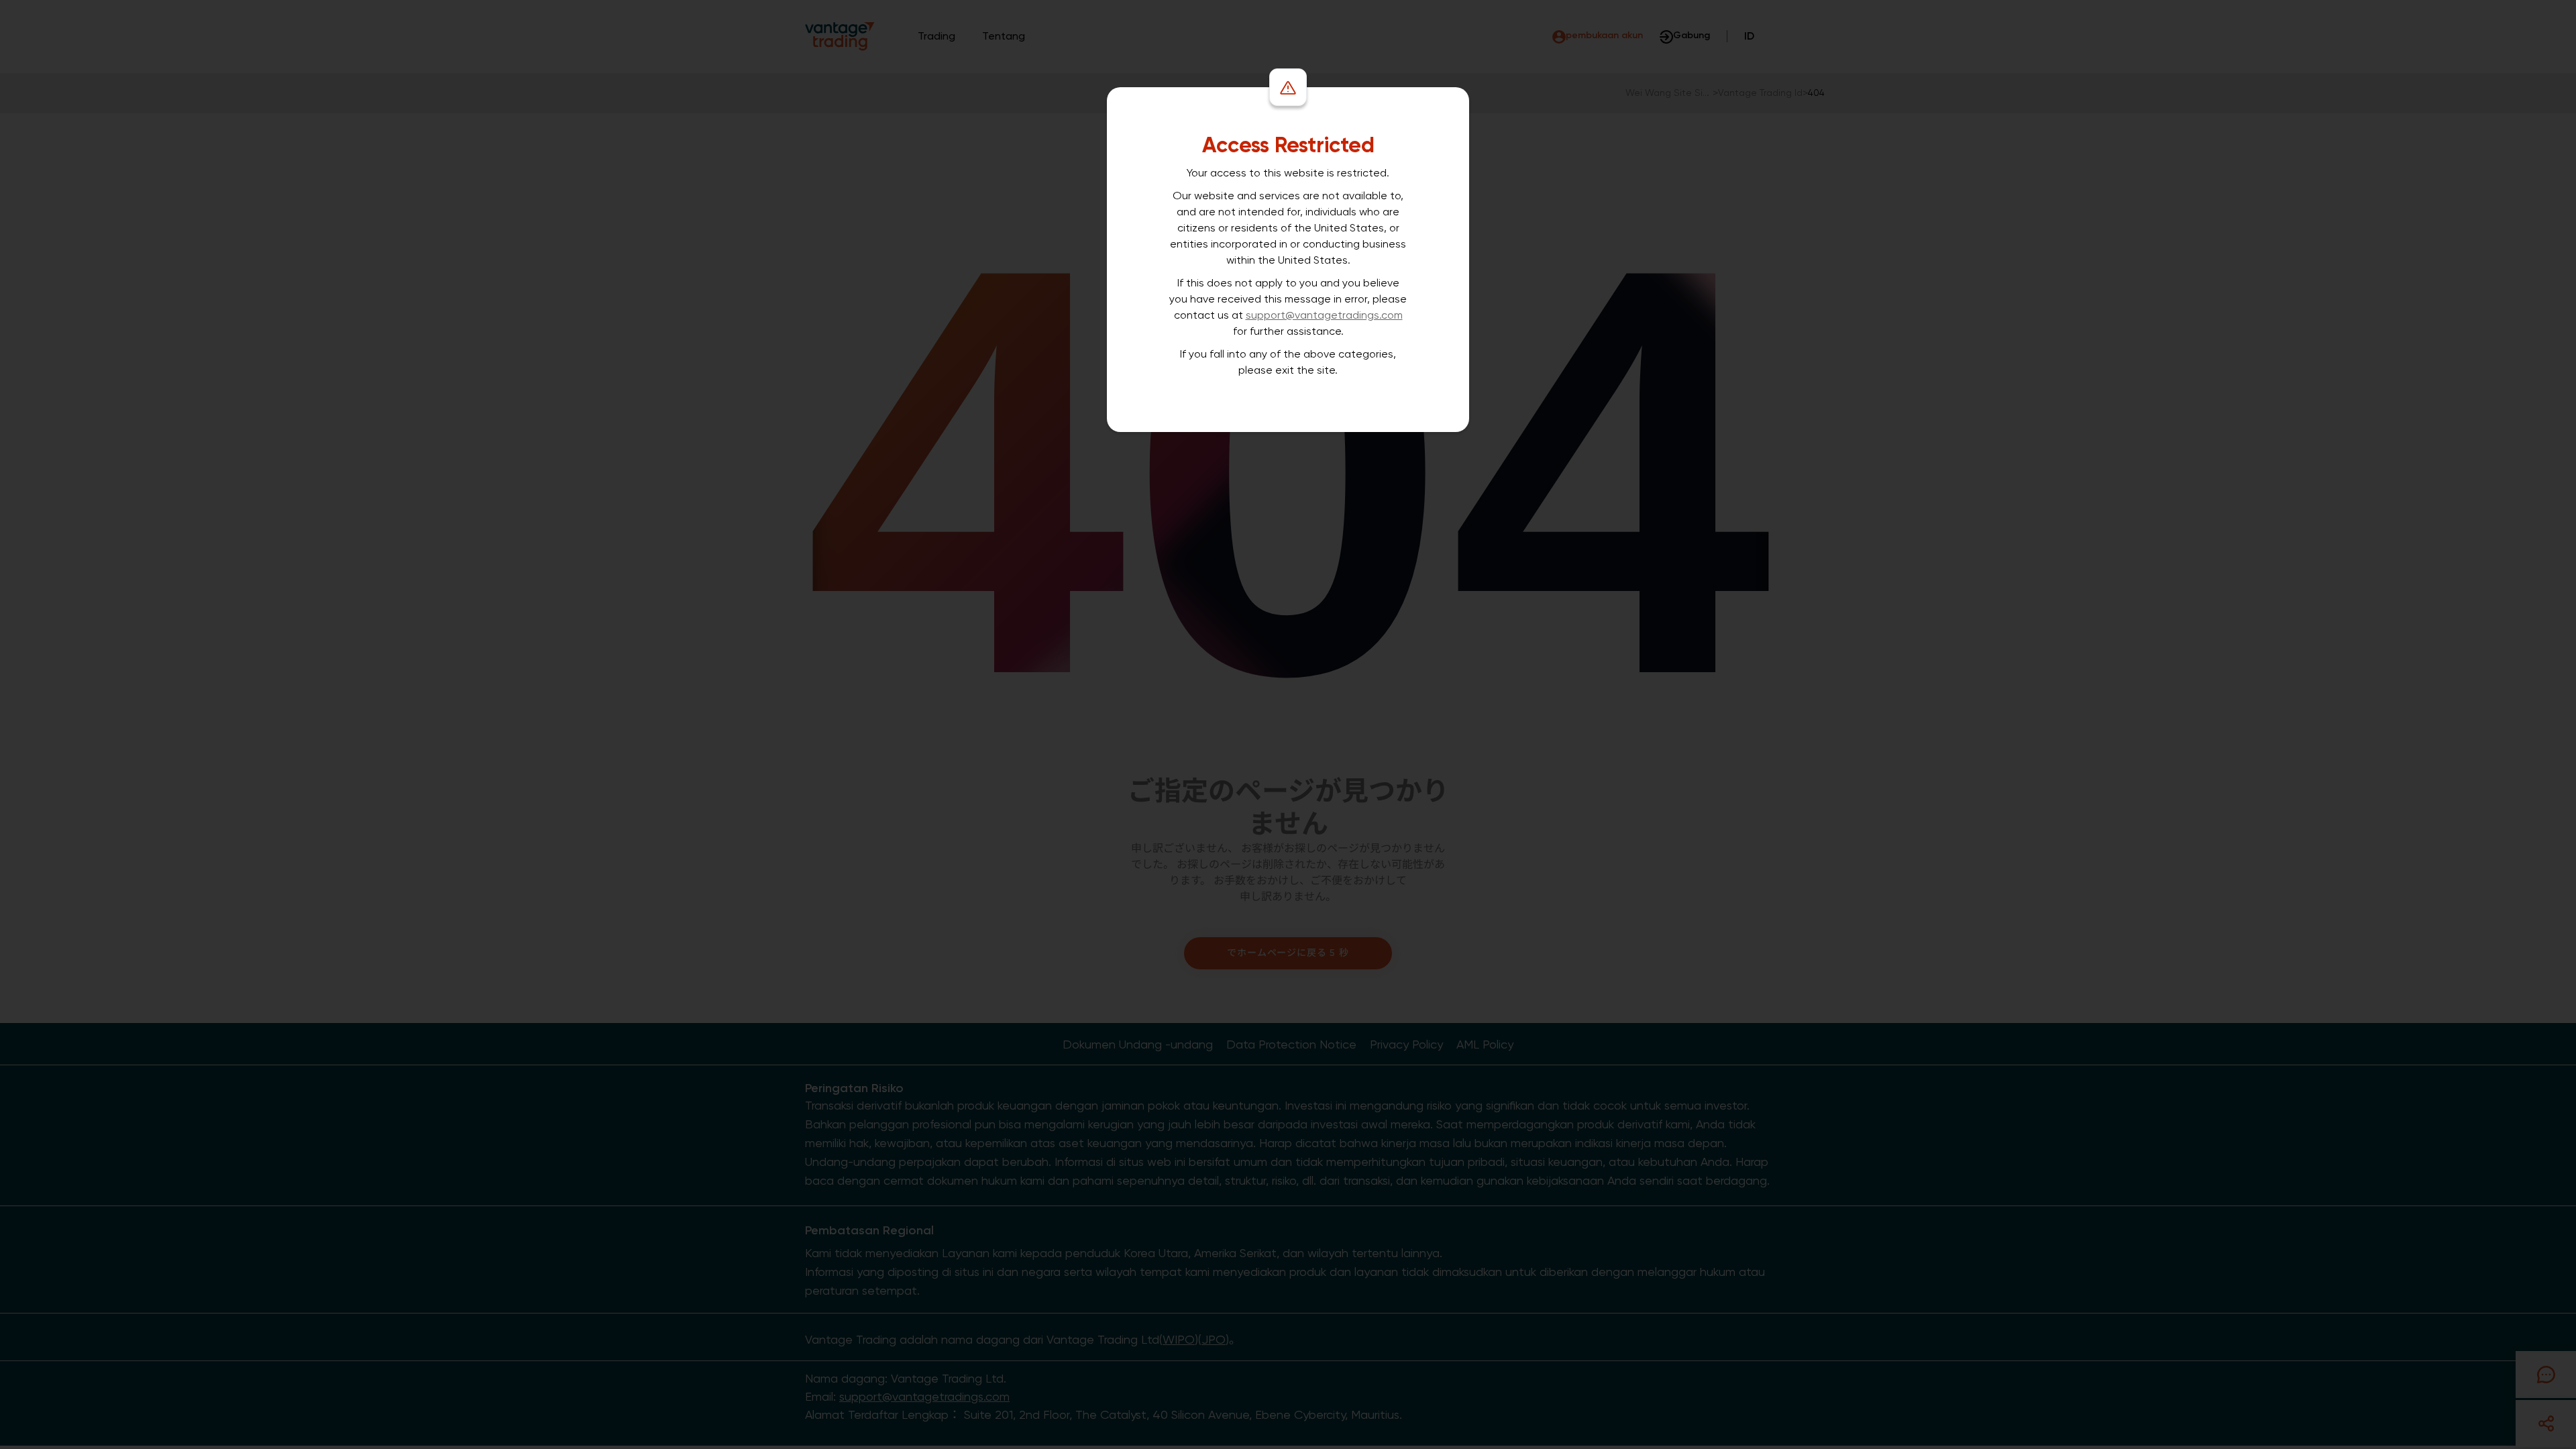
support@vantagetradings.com (1324, 315)
